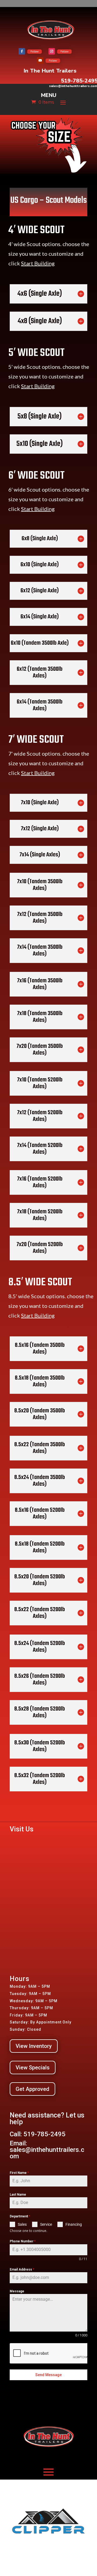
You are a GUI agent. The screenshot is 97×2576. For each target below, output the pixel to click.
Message (17, 2291)
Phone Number (23, 2241)
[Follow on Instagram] (52, 51)
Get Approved (32, 2089)
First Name (19, 2173)
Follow (34, 52)
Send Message (48, 2375)
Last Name (18, 2195)
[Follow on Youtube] (40, 60)
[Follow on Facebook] (22, 51)
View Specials (33, 2068)
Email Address (22, 2270)
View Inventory (34, 2046)
